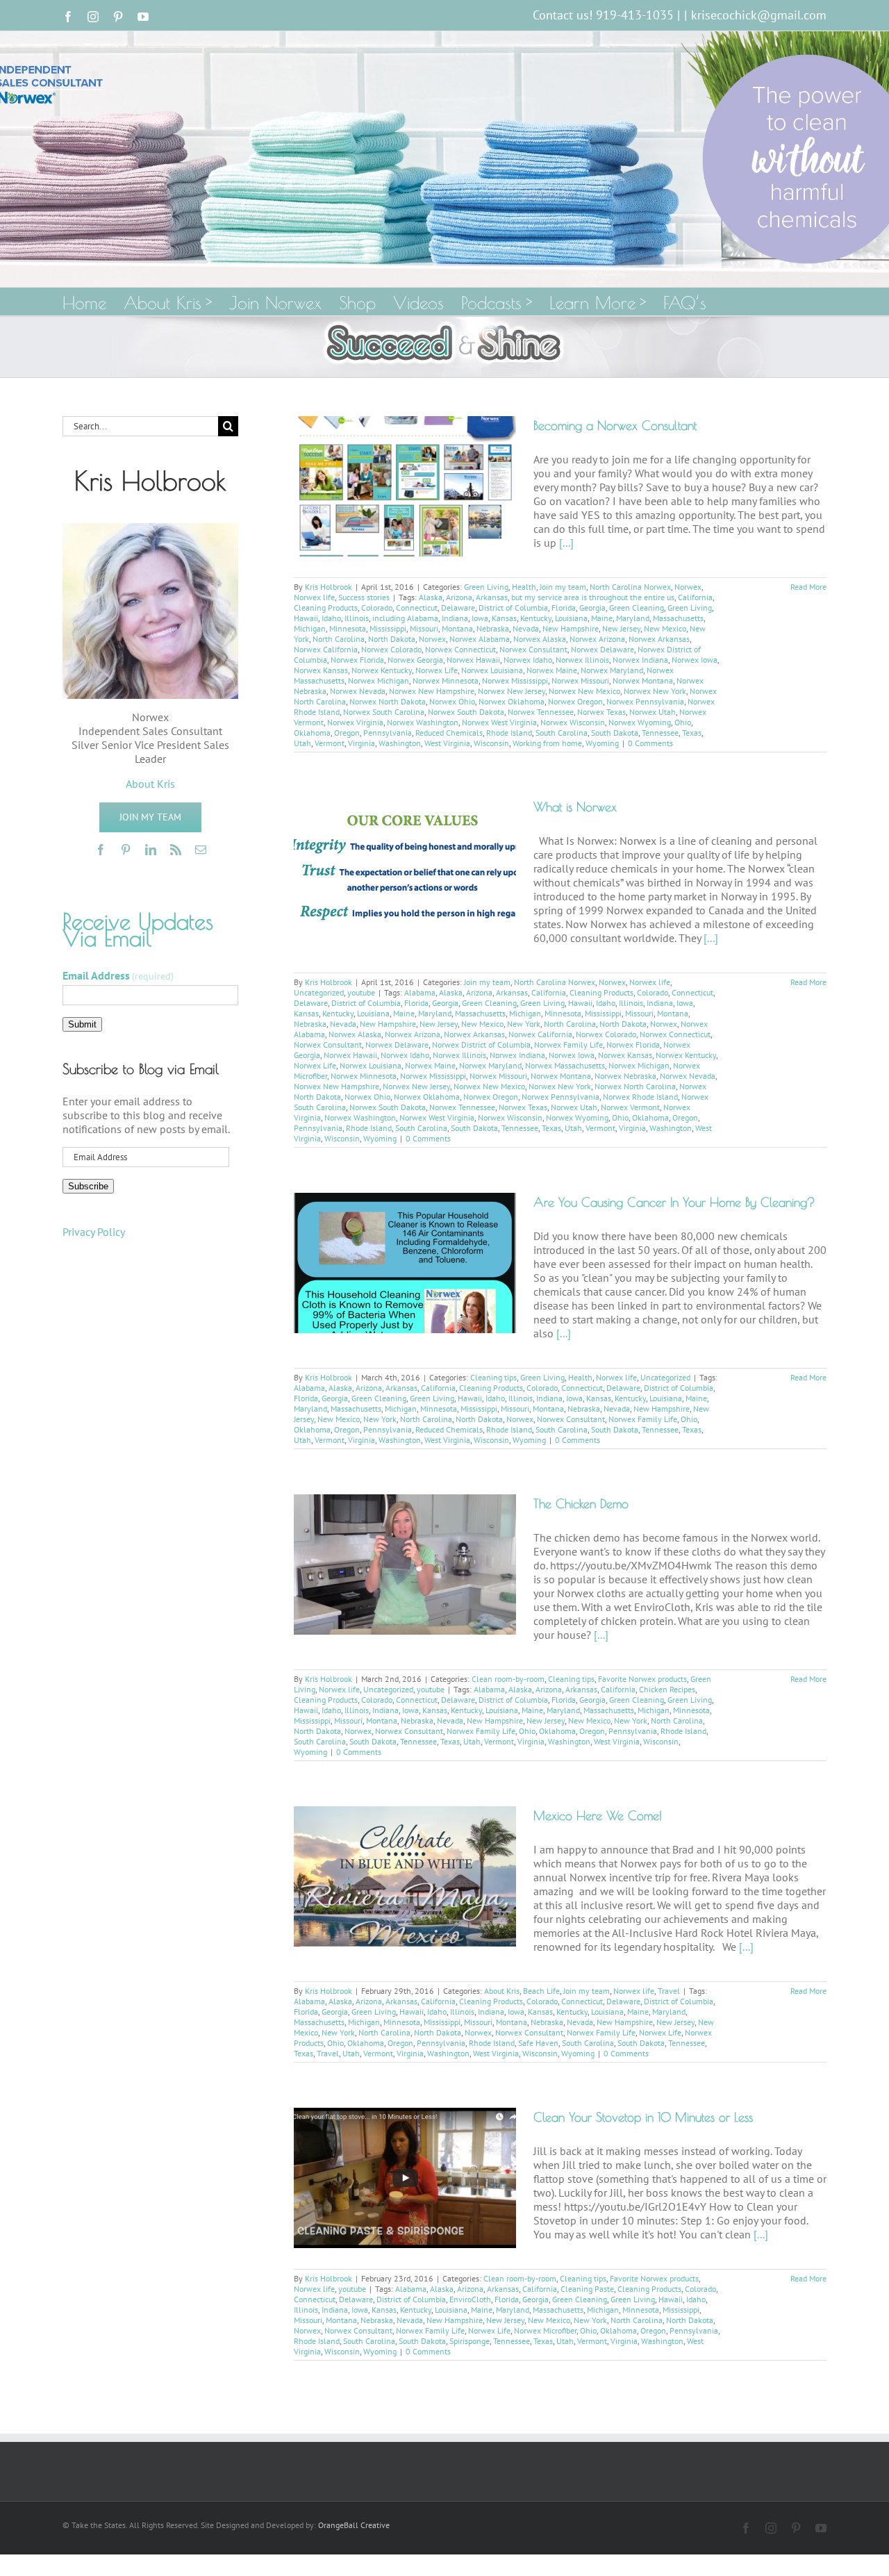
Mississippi (388, 628)
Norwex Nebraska (625, 1076)
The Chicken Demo (581, 1504)
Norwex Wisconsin (573, 722)
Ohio (683, 722)
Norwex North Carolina (635, 1086)
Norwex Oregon (575, 701)
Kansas (504, 618)
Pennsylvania (388, 733)
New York (524, 1024)
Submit (82, 1024)
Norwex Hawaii (473, 660)
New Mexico (665, 628)
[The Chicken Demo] (405, 1564)
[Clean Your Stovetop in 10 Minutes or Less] (405, 2178)
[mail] (201, 850)
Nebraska (493, 628)
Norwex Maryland (612, 670)
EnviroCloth (470, 2299)
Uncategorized (319, 992)
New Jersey (621, 628)
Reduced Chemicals (449, 733)
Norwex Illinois (582, 660)
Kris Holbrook (329, 587)
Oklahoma (312, 733)
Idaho (331, 618)
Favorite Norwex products (642, 1679)
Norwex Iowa (695, 660)
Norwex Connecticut (460, 649)
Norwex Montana (643, 680)
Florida (564, 608)
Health (524, 587)
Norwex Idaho (528, 660)
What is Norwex (575, 807)
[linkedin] (151, 850)
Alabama (420, 992)
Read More (808, 587)
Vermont (330, 743)
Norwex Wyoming (640, 722)
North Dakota (392, 639)
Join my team (563, 587)
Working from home (547, 743)
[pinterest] (126, 850)
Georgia (592, 608)
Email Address (118, 975)
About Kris (502, 1991)
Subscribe (88, 1186)
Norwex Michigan (379, 680)
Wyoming (602, 743)
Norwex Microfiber (545, 2330)
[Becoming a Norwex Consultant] (405, 486)
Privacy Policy (94, 1232)
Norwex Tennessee (541, 712)
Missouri (424, 628)
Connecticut (417, 608)
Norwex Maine (552, 670)
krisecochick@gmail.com (759, 15)
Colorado (377, 608)
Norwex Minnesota (446, 680)
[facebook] (101, 850)
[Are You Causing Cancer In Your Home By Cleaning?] (405, 1263)
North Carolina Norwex (630, 587)
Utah (302, 743)
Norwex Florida (357, 660)
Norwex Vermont (630, 1107)
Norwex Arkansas (659, 639)
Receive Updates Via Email (138, 930)
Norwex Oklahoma (512, 701)
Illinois (357, 618)
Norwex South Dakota (466, 712)
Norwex (688, 587)
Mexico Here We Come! (598, 1816)
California (695, 597)
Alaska (431, 597)
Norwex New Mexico (584, 691)
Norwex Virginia (355, 722)
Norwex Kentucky (382, 670)
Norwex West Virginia (499, 722)
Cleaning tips (493, 1377)
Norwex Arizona (597, 639)
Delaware (458, 608)
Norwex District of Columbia (481, 1045)
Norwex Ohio (452, 701)
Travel (669, 1991)
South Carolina (562, 733)
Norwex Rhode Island (640, 1097)
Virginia (362, 743)
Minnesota (348, 628)
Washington (400, 743)
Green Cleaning (637, 608)
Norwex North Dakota (388, 701)
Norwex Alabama (480, 639)
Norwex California (326, 649)
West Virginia (447, 743)
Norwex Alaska (540, 639)
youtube (361, 992)
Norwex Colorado (391, 649)
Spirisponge (470, 2341)
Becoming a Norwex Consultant (615, 426)
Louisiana (571, 618)
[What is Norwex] (405, 864)
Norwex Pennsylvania (645, 701)
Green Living (486, 587)
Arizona (459, 597)
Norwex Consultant (533, 649)
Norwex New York (655, 691)
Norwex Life (437, 670)
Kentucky (536, 618)
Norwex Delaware (603, 649)
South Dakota (615, 733)
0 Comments (650, 743)
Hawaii (306, 618)
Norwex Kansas (321, 670)
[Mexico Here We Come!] (405, 1876)
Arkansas (492, 597)
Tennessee (660, 733)
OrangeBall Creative (354, 2525)
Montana (457, 628)
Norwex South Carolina (384, 712)
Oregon (347, 733)
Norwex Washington (423, 722)
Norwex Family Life (568, 1045)
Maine (602, 618)
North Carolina (339, 639)
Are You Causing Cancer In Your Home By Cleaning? (674, 1202)
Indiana (455, 618)
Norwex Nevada (358, 691)
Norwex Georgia (415, 660)
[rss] (176, 850)
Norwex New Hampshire (432, 691)
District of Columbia (513, 608)
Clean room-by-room (508, 1679)
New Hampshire (571, 628)
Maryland (633, 618)
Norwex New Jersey (512, 691)
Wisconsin (491, 743)
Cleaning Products (326, 608)
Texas (692, 733)
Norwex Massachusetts (565, 1065)
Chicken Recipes (667, 1689)
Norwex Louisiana (492, 670)
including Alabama (405, 618)
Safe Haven (538, 2043)
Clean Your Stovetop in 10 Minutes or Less (643, 2117)
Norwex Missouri (580, 680)
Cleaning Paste (587, 2289)
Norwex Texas (601, 712)
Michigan (310, 628)
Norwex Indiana (640, 660)
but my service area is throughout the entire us (593, 597)
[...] (566, 543)
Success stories (364, 597)
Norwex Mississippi (515, 680)
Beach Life (541, 1991)
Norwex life (314, 597)
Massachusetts (678, 618)
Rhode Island (509, 733)
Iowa (480, 618)
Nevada (526, 628)
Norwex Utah (653, 712)
